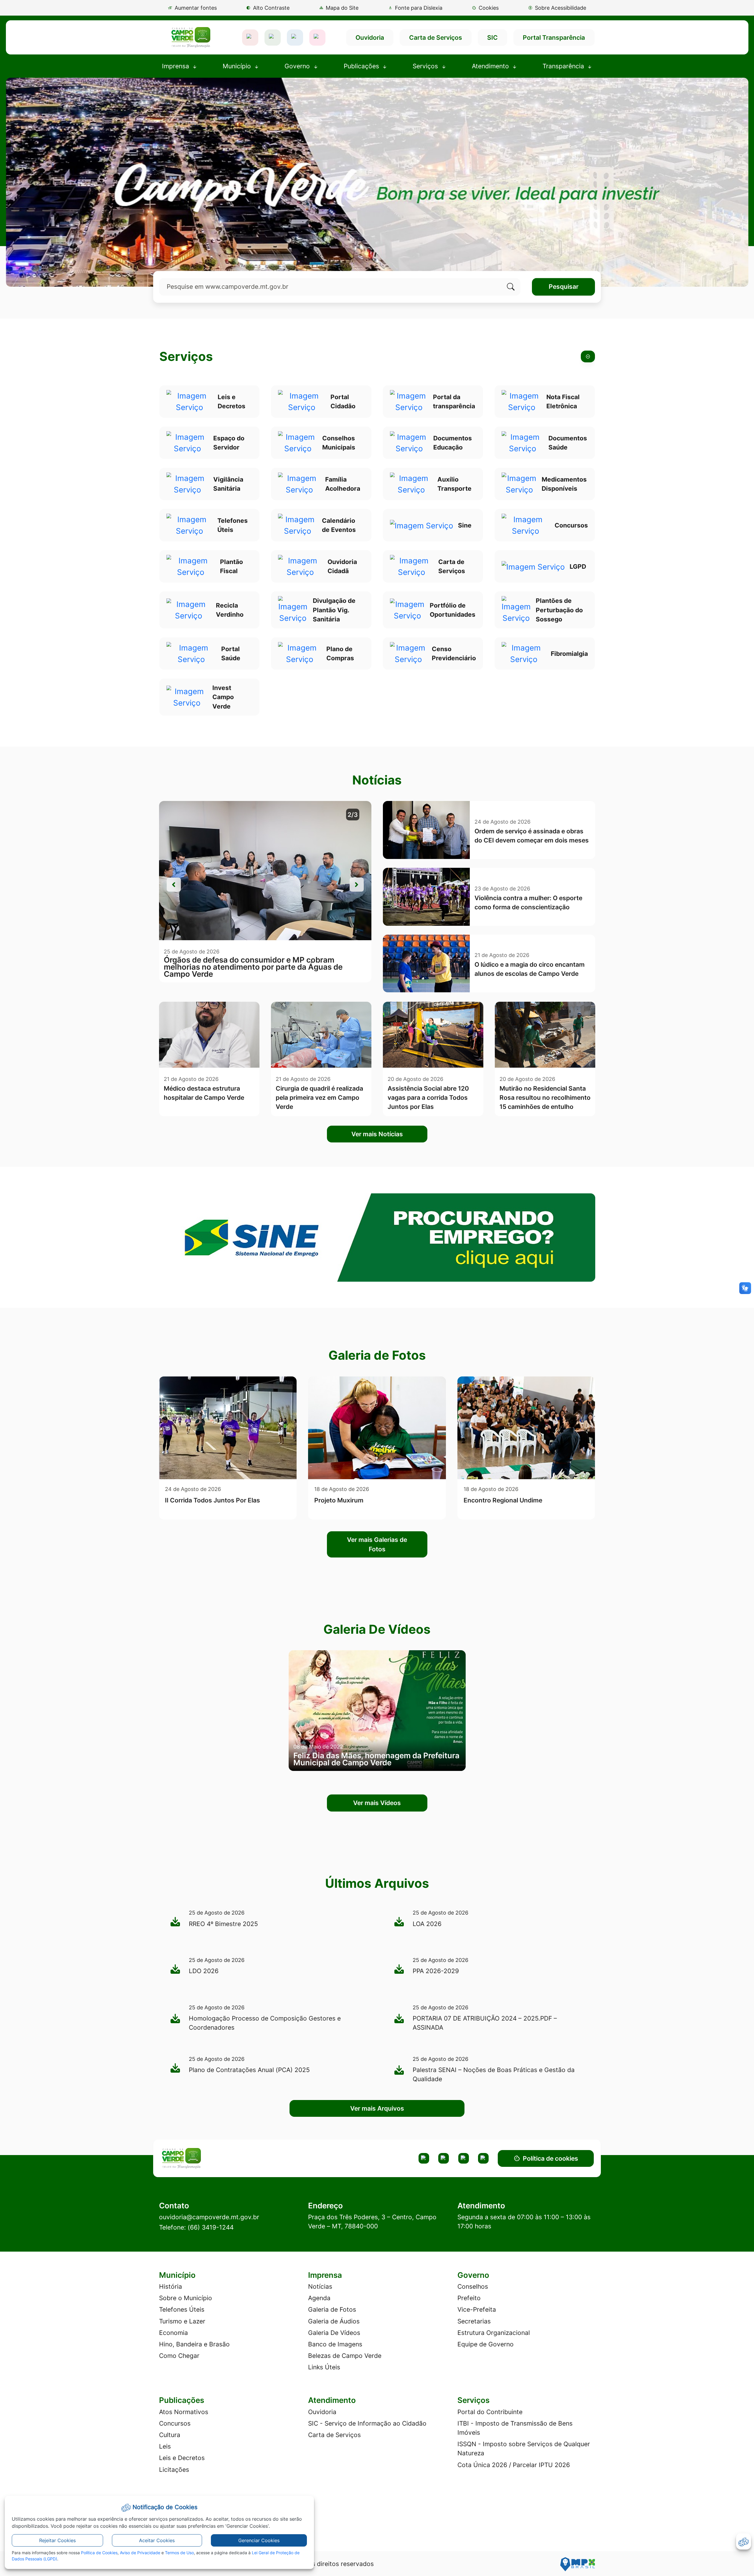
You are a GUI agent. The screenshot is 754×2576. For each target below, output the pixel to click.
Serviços (186, 357)
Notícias (320, 2286)
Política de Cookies (99, 2553)
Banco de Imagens (335, 2344)
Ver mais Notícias (377, 1134)
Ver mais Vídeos (377, 1803)
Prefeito (469, 2298)
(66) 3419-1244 (211, 2227)
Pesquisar (564, 287)
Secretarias (474, 2321)
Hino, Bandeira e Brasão (194, 2344)
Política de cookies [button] (550, 2158)
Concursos (175, 2423)
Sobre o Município (186, 2298)
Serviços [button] (426, 66)
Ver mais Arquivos (377, 2108)
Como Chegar (179, 2356)
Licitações (174, 2470)
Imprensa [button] (176, 66)
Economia (173, 2333)
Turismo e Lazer (182, 2321)
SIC (492, 38)
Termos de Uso (179, 2553)
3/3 (353, 815)
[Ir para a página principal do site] (191, 37)
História (171, 2286)
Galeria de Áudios (334, 2321)
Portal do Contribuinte (490, 2412)
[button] (485, 8)
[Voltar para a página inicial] (210, 2158)
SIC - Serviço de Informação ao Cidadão (367, 2423)
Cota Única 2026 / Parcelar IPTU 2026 (514, 2465)
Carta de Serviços (436, 38)
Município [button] (238, 66)
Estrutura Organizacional (494, 2333)
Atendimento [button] (491, 66)
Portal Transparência (554, 38)
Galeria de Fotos (332, 2309)
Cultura (170, 2435)
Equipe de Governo (486, 2344)
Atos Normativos (184, 2412)
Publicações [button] (362, 66)
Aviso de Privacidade (140, 2553)
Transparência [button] (564, 66)
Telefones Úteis (182, 2309)
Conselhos (473, 2286)
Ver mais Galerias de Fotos (377, 1544)
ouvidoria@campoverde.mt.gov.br (209, 2217)
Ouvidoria (370, 38)
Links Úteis (324, 2367)
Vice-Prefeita (477, 2309)
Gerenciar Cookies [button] (259, 2540)
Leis (165, 2446)
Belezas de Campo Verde (345, 2356)
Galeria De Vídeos (334, 2333)
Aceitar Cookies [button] (157, 2540)
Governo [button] (298, 66)
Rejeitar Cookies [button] (57, 2540)
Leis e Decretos (182, 2458)
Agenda (319, 2298)
